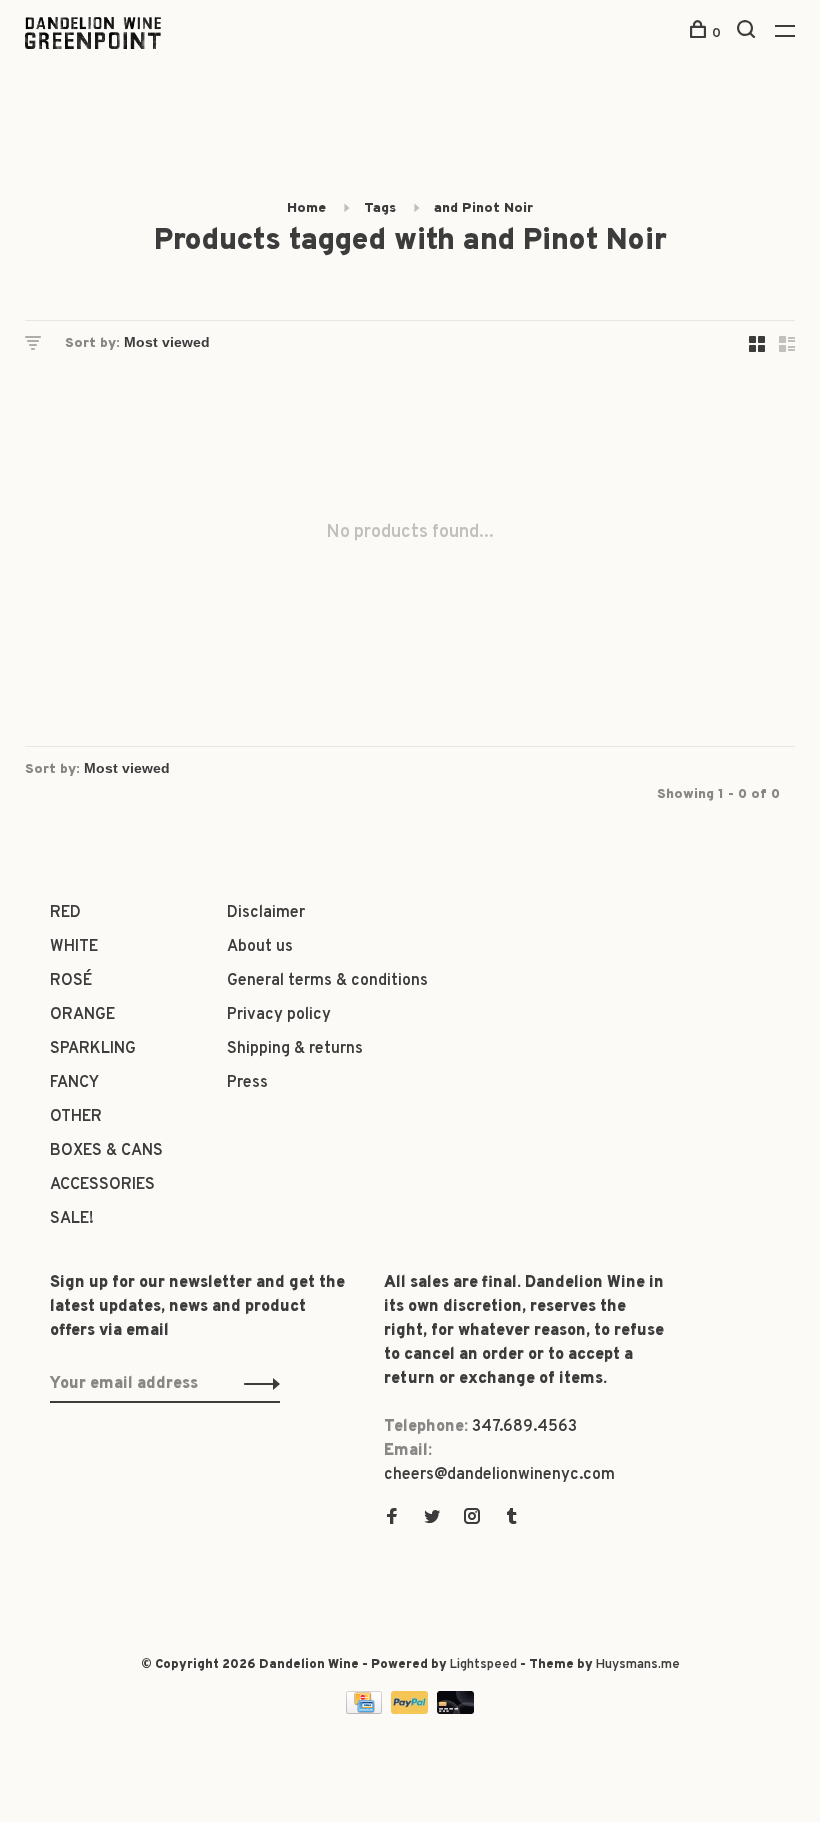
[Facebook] (392, 1519)
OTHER (76, 1117)
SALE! (72, 1219)
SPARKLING (93, 1049)
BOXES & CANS (106, 1151)
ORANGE (82, 1015)
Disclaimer (266, 913)
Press (247, 1083)
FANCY (74, 1083)
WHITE (74, 947)
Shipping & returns (295, 1049)
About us (260, 947)
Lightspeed (483, 1665)
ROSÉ (71, 981)
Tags (380, 208)
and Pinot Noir (483, 208)
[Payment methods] (366, 1710)
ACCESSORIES (102, 1185)
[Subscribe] (256, 1384)
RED (65, 913)
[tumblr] (512, 1519)
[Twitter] (432, 1519)
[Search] (748, 33)
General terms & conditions (327, 981)
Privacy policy (279, 1015)
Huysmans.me (638, 1665)
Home (306, 208)
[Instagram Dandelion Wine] (472, 1519)
